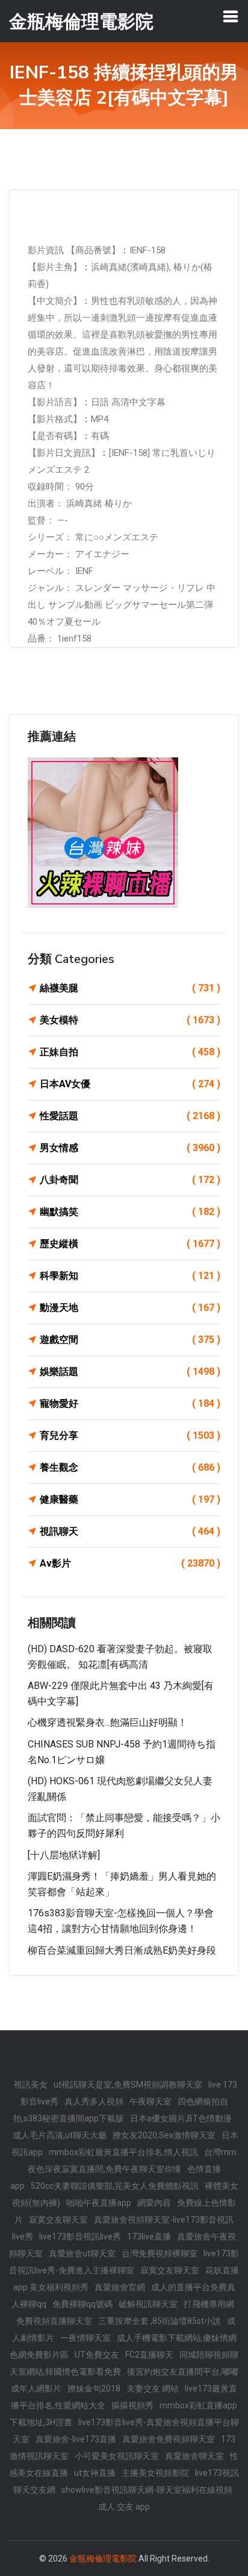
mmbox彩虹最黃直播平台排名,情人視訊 (123, 2152)
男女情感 (130, 1148)
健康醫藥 (130, 1499)
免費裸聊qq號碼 (82, 2304)
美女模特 (130, 1020)
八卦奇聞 (130, 1180)
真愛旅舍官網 (120, 2287)
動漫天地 (130, 1308)
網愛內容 (154, 2203)
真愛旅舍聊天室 (194, 2456)
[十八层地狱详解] (64, 1855)
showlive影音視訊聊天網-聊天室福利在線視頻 (147, 2490)
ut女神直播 (95, 2473)
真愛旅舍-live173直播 (76, 2439)
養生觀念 (130, 1467)
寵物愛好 (130, 1403)
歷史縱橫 (130, 1244)
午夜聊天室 (150, 2101)
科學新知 (130, 1276)
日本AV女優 (130, 1084)
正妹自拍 (130, 1052)
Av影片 (130, 1563)
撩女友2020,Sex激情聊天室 (164, 2135)
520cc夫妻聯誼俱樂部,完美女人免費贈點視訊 (115, 2186)
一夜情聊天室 (85, 2338)
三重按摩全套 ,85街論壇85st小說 (160, 2321)
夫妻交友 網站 (153, 2388)
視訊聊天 (130, 1531)
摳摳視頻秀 (132, 2405)
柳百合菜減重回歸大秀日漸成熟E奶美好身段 (122, 1950)
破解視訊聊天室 (148, 2304)
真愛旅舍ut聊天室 (82, 2253)
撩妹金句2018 (94, 2388)
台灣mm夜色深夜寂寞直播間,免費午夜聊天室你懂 (132, 2161)
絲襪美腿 (130, 988)
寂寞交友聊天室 (58, 2220)
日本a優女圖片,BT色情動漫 (181, 2118)
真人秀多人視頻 (94, 2101)
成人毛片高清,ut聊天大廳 (60, 2135)
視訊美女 (31, 2085)
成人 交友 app (124, 2507)
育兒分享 (130, 1435)
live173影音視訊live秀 (80, 2237)
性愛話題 (130, 1116)
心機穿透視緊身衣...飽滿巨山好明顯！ (107, 1722)
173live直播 (149, 2237)
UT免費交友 (97, 2355)
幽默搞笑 (130, 1212)
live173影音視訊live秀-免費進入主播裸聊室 (124, 2262)
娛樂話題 (130, 1372)
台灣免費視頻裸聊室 (160, 2253)
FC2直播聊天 (149, 2355)
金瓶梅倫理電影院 (103, 2559)
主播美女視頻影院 (155, 2473)
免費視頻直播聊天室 (54, 2321)
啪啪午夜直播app (99, 2203)
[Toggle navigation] (231, 16)
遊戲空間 (130, 1340)
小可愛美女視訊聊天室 (117, 2456)
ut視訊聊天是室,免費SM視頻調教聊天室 (128, 2085)
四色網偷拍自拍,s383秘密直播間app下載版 (121, 2110)
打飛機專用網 (209, 2304)
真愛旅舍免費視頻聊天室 (169, 2439)
